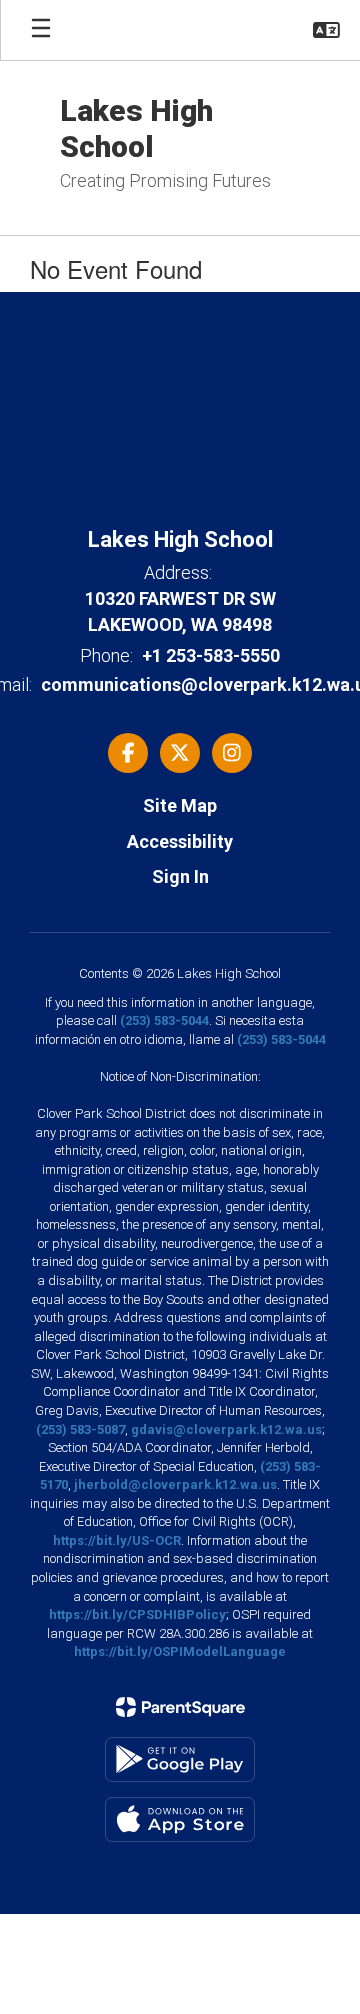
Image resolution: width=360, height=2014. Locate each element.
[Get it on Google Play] (180, 1759)
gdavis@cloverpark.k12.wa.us (226, 1429)
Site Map (180, 805)
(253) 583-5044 (164, 1020)
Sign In (180, 876)
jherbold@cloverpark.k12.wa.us (175, 1484)
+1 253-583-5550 (211, 655)
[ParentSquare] (180, 1707)
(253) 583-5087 (80, 1429)
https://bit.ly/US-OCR (117, 1540)
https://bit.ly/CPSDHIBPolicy (137, 1614)
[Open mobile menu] (41, 30)
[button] (326, 30)
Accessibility (180, 841)
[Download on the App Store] (180, 1819)
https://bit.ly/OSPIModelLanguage (180, 1651)
